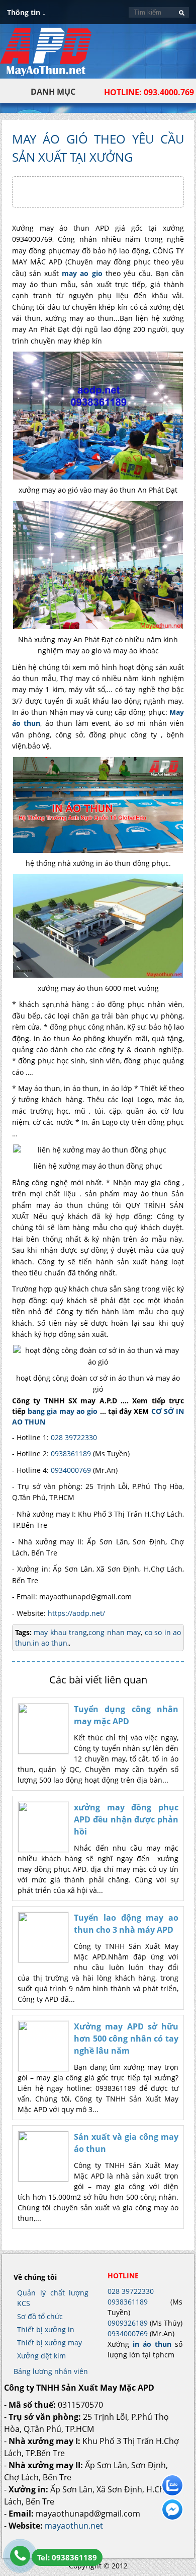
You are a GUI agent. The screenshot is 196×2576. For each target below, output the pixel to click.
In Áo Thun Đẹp (46, 57)
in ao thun (50, 1643)
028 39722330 (74, 1437)
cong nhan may (115, 1632)
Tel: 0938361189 (67, 2557)
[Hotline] (20, 2556)
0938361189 (71, 1453)
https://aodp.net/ (76, 1613)
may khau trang (60, 1632)
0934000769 (71, 1470)
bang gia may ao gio (63, 1411)
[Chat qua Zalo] (172, 2485)
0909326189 (128, 2323)
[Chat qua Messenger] (172, 2510)
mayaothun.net (74, 2526)
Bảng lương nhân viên (51, 2371)
